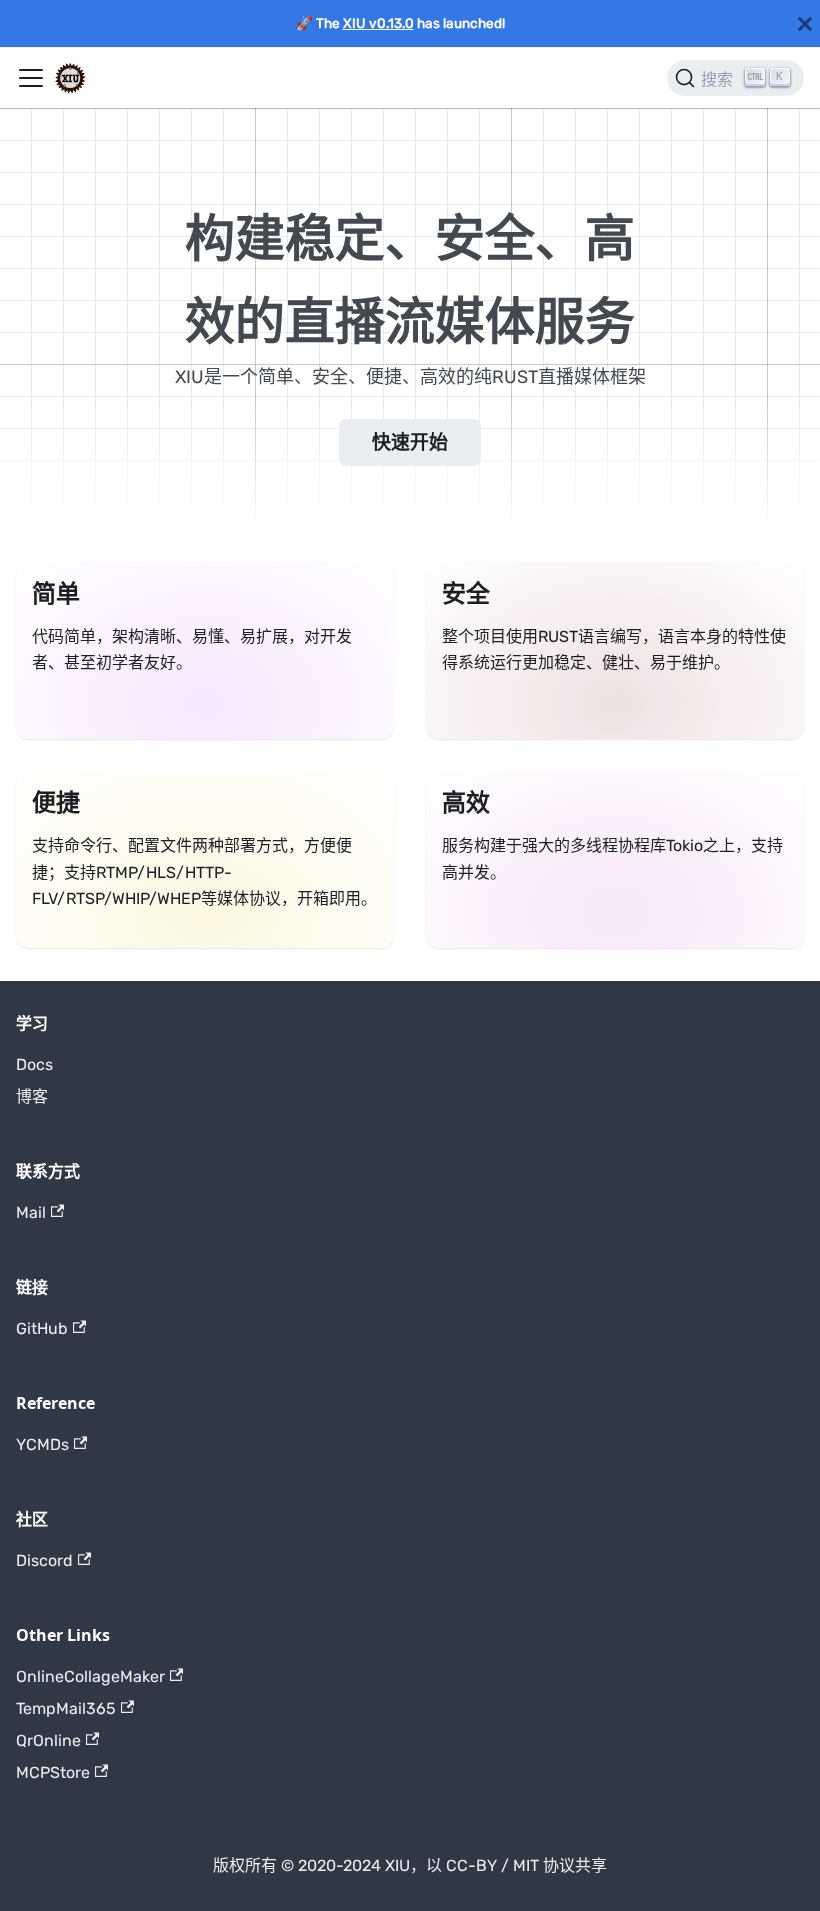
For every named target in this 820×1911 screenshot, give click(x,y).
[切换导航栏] (31, 78)
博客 (32, 1096)
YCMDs (42, 1444)
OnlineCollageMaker (90, 1676)
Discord (44, 1560)
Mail (31, 1212)
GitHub (42, 1328)
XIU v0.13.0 (378, 23)
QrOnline (48, 1740)
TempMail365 (66, 1708)
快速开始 (410, 442)
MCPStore (53, 1772)
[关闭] (805, 23)
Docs (34, 1064)
